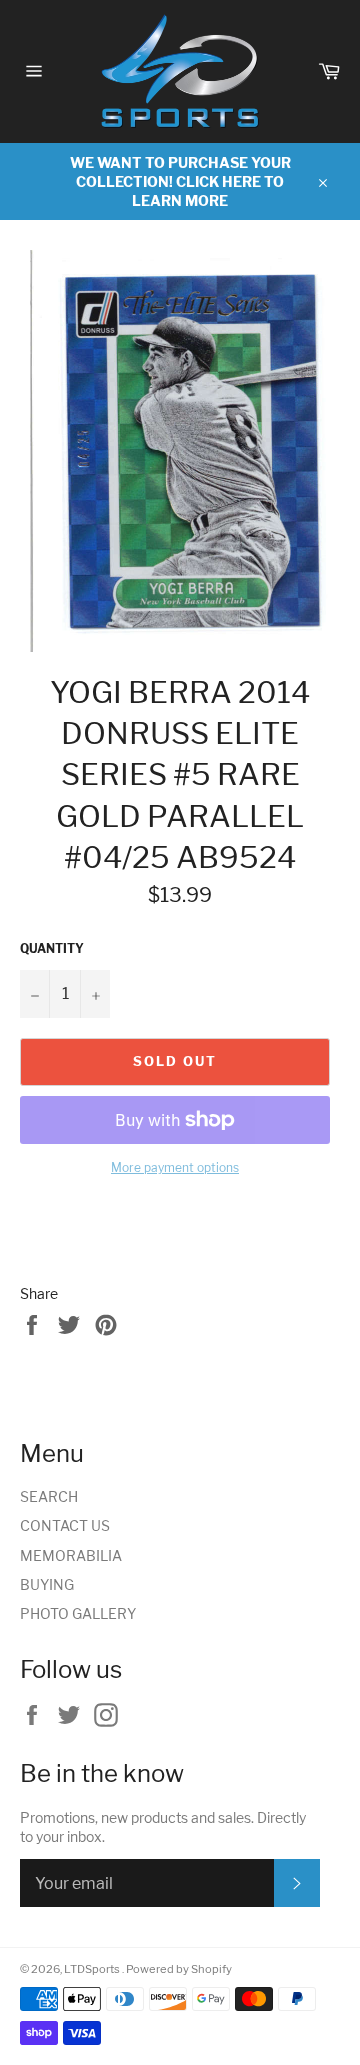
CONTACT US (65, 1525)
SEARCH (49, 1496)
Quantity (52, 948)
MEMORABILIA (71, 1555)
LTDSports (93, 1969)
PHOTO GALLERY (78, 1613)
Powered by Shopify (179, 1969)
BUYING (47, 1584)
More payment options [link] (175, 1167)
